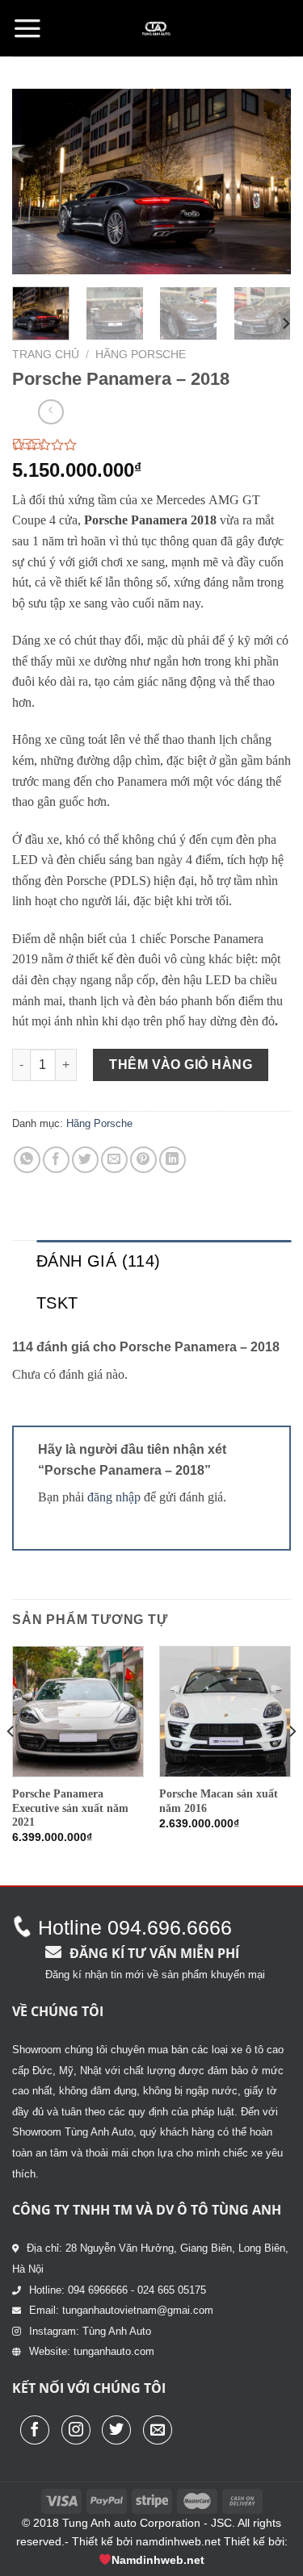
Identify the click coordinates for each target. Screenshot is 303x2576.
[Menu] (27, 28)
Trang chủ (46, 355)
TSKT (57, 1303)
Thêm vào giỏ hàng (181, 1065)
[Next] (265, 182)
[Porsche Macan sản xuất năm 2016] (225, 1712)
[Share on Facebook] (56, 1160)
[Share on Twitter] (85, 1160)
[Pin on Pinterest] (143, 1160)
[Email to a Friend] (114, 1160)
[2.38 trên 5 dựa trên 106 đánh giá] (151, 445)
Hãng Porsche (141, 355)
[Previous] (38, 182)
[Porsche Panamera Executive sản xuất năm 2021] (78, 1712)
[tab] (164, 1261)
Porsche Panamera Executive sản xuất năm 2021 (70, 1808)
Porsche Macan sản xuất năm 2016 (219, 1801)
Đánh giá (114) (99, 1261)
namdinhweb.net (178, 2541)
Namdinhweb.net (158, 2560)
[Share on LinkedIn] (173, 1160)
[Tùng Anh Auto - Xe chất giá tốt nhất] (156, 28)
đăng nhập (114, 1497)
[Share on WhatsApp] (27, 1160)
